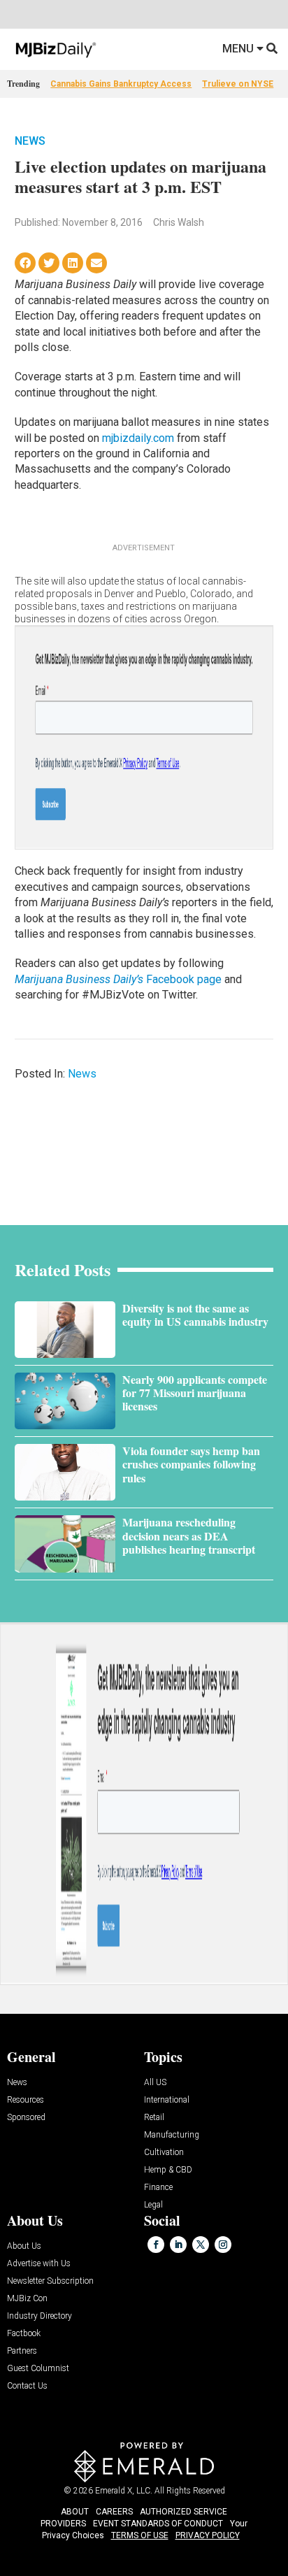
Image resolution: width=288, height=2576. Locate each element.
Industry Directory (39, 2316)
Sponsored (26, 2118)
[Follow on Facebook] (156, 2245)
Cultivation (164, 2153)
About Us (24, 2246)
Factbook (24, 2334)
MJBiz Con (27, 2299)
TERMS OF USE (140, 2535)
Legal (153, 2205)
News (30, 141)
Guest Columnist (38, 2369)
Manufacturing (172, 2135)
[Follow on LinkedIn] (178, 2245)
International (167, 2100)
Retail (154, 2118)
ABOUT (75, 2512)
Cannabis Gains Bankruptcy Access (121, 84)
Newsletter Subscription (50, 2281)
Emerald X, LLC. (124, 2491)
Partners (22, 2351)
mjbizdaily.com (138, 438)
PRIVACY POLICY (208, 2535)
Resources (26, 2100)
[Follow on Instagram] (223, 2245)
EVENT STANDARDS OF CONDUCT (158, 2524)
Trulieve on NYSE (238, 84)
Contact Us (27, 2386)
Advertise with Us (39, 2264)
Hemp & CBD (168, 2170)
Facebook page (118, 979)
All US (155, 2083)
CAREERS (114, 2512)
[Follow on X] (201, 2245)
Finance (158, 2188)
